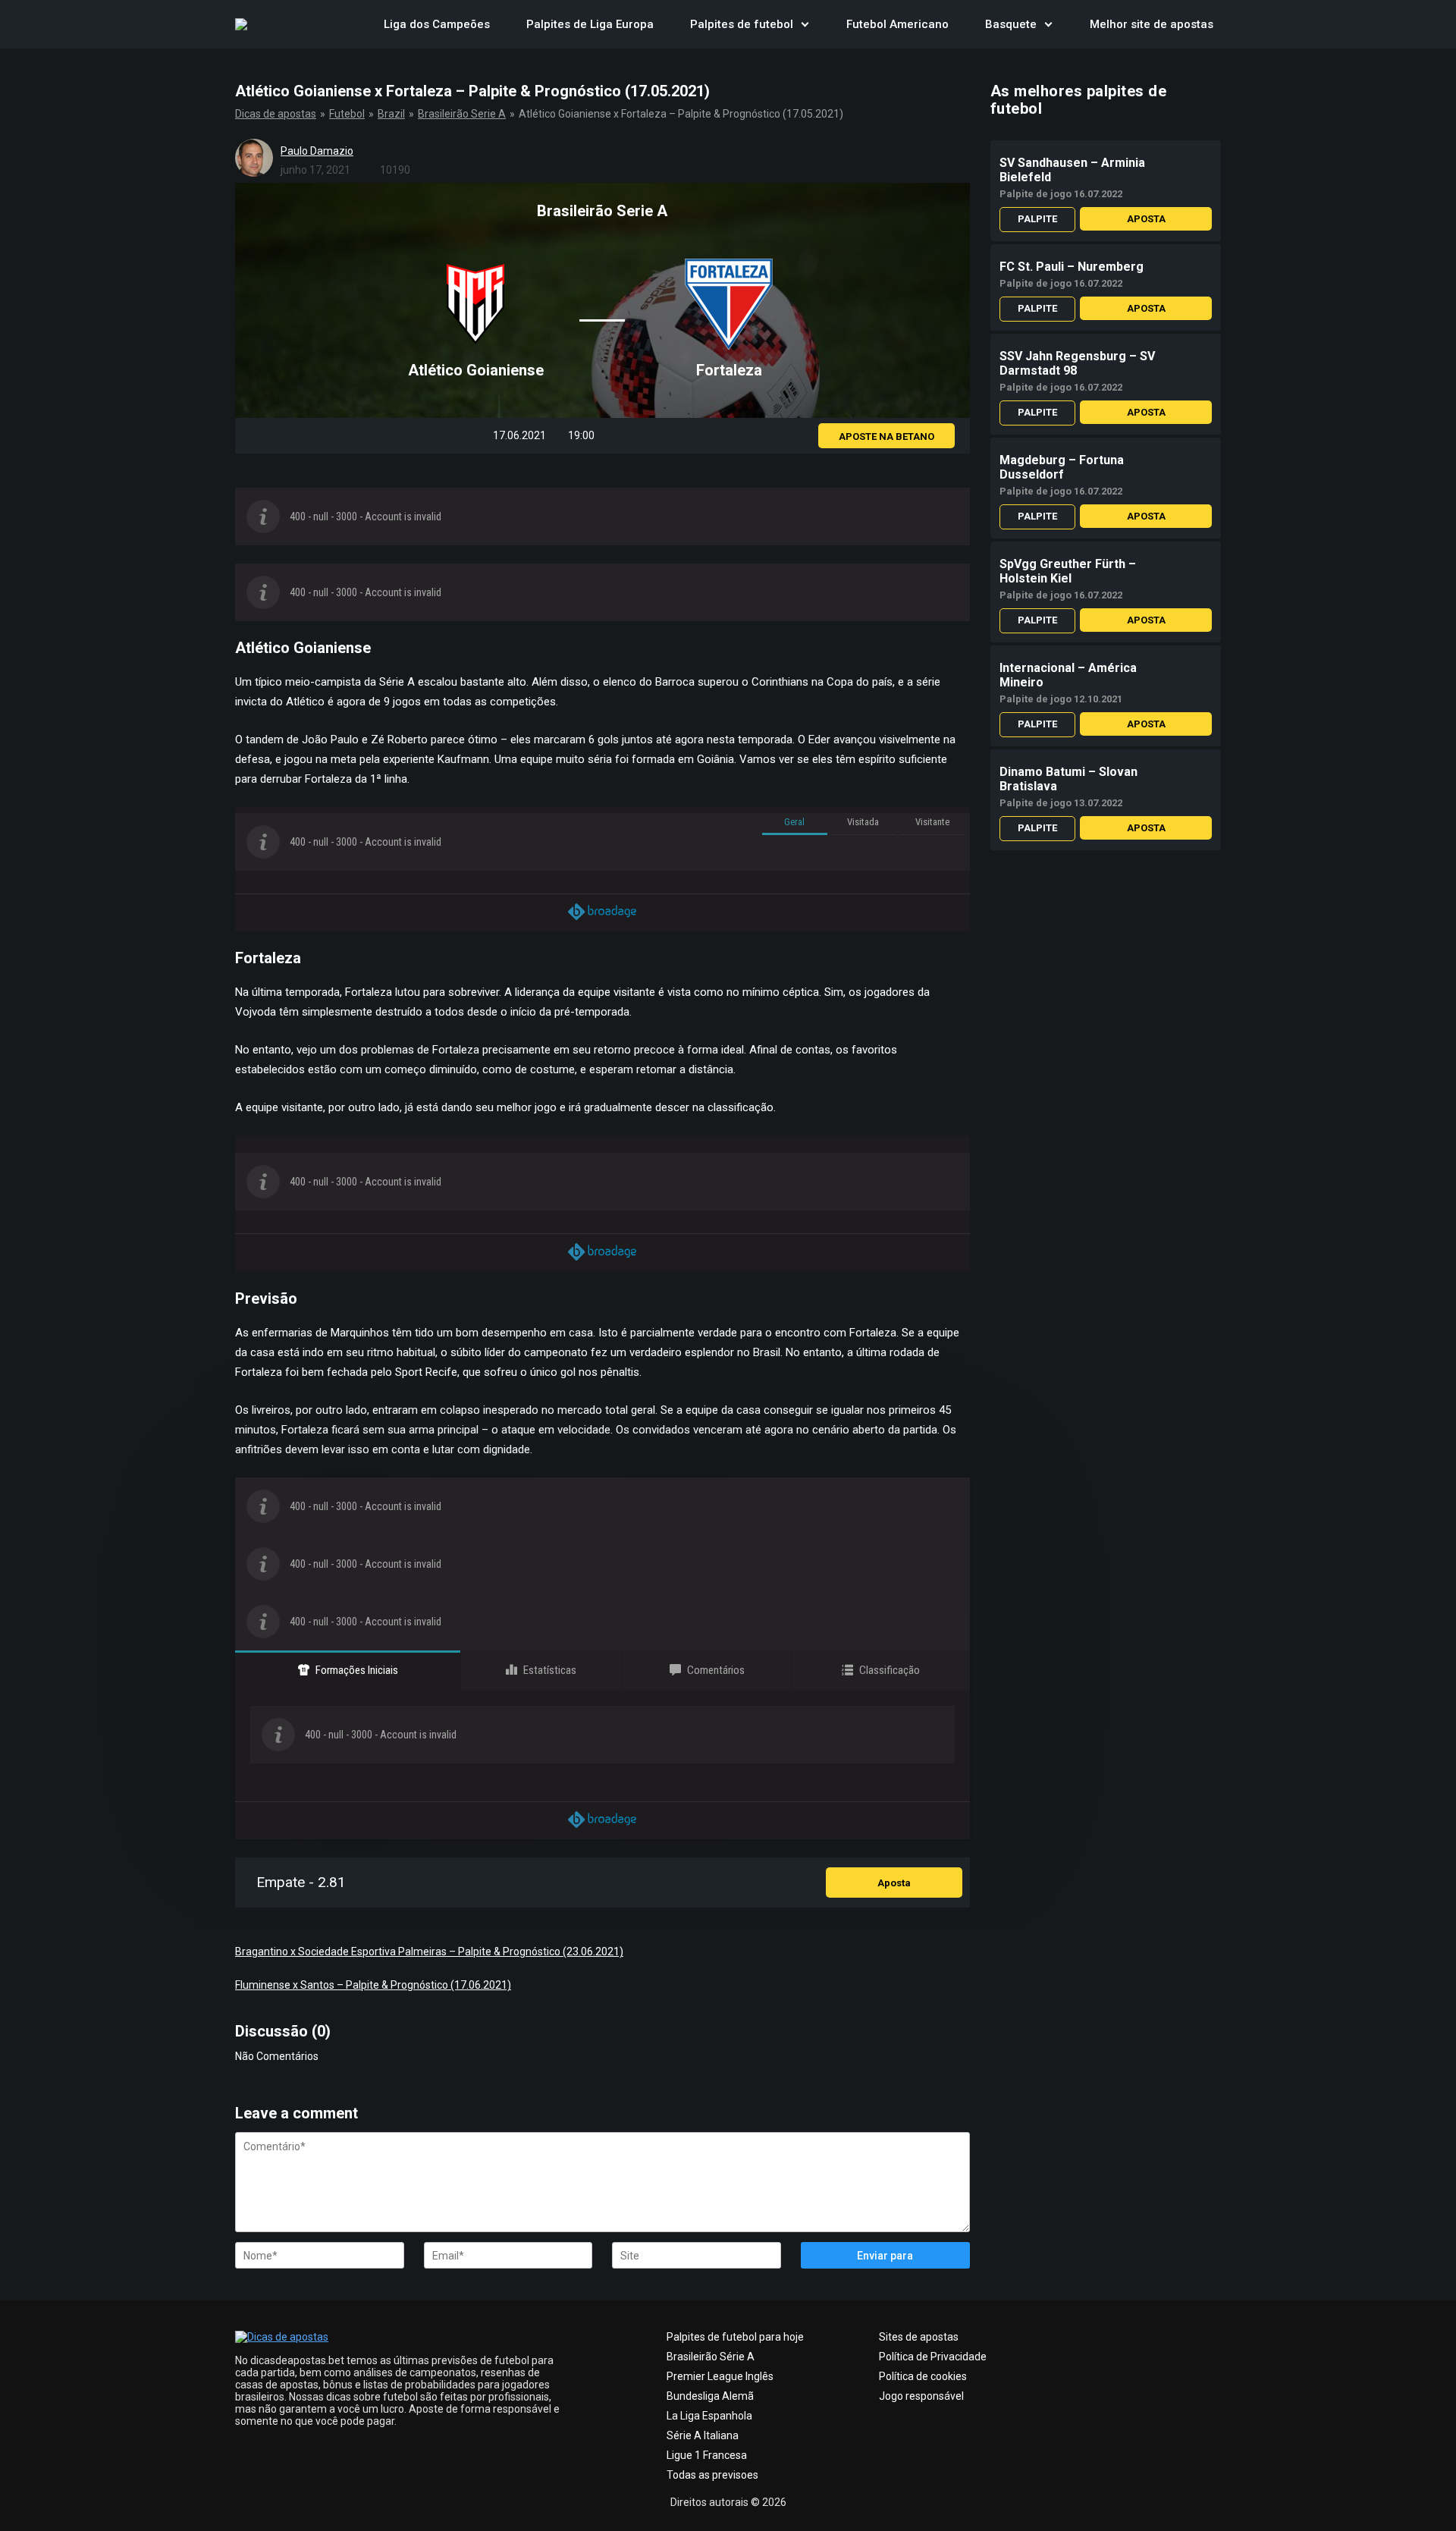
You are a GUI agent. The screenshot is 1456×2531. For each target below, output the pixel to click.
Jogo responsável (921, 2396)
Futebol (347, 114)
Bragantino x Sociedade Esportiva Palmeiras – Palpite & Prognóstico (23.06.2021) (429, 1952)
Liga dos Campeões (437, 24)
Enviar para (885, 2256)
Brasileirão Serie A (462, 114)
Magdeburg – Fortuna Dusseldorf (1062, 467)
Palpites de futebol (742, 24)
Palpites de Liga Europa (590, 24)
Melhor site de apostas (1152, 24)
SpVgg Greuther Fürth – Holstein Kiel (1068, 571)
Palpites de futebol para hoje (735, 2337)
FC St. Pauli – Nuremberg (1072, 267)
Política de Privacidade (933, 2357)
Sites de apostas (919, 2337)
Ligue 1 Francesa (707, 2455)
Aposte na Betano (886, 436)
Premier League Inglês (720, 2376)
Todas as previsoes (712, 2475)
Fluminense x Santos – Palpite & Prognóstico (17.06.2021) (373, 1985)
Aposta (894, 1883)
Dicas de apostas (276, 114)
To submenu (805, 24)
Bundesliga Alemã (710, 2396)
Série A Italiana (703, 2435)
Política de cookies (923, 2376)
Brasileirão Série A (711, 2357)
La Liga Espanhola (709, 2416)
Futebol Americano (897, 24)
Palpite (1037, 219)
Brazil (391, 114)
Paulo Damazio (317, 151)
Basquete (1011, 24)
